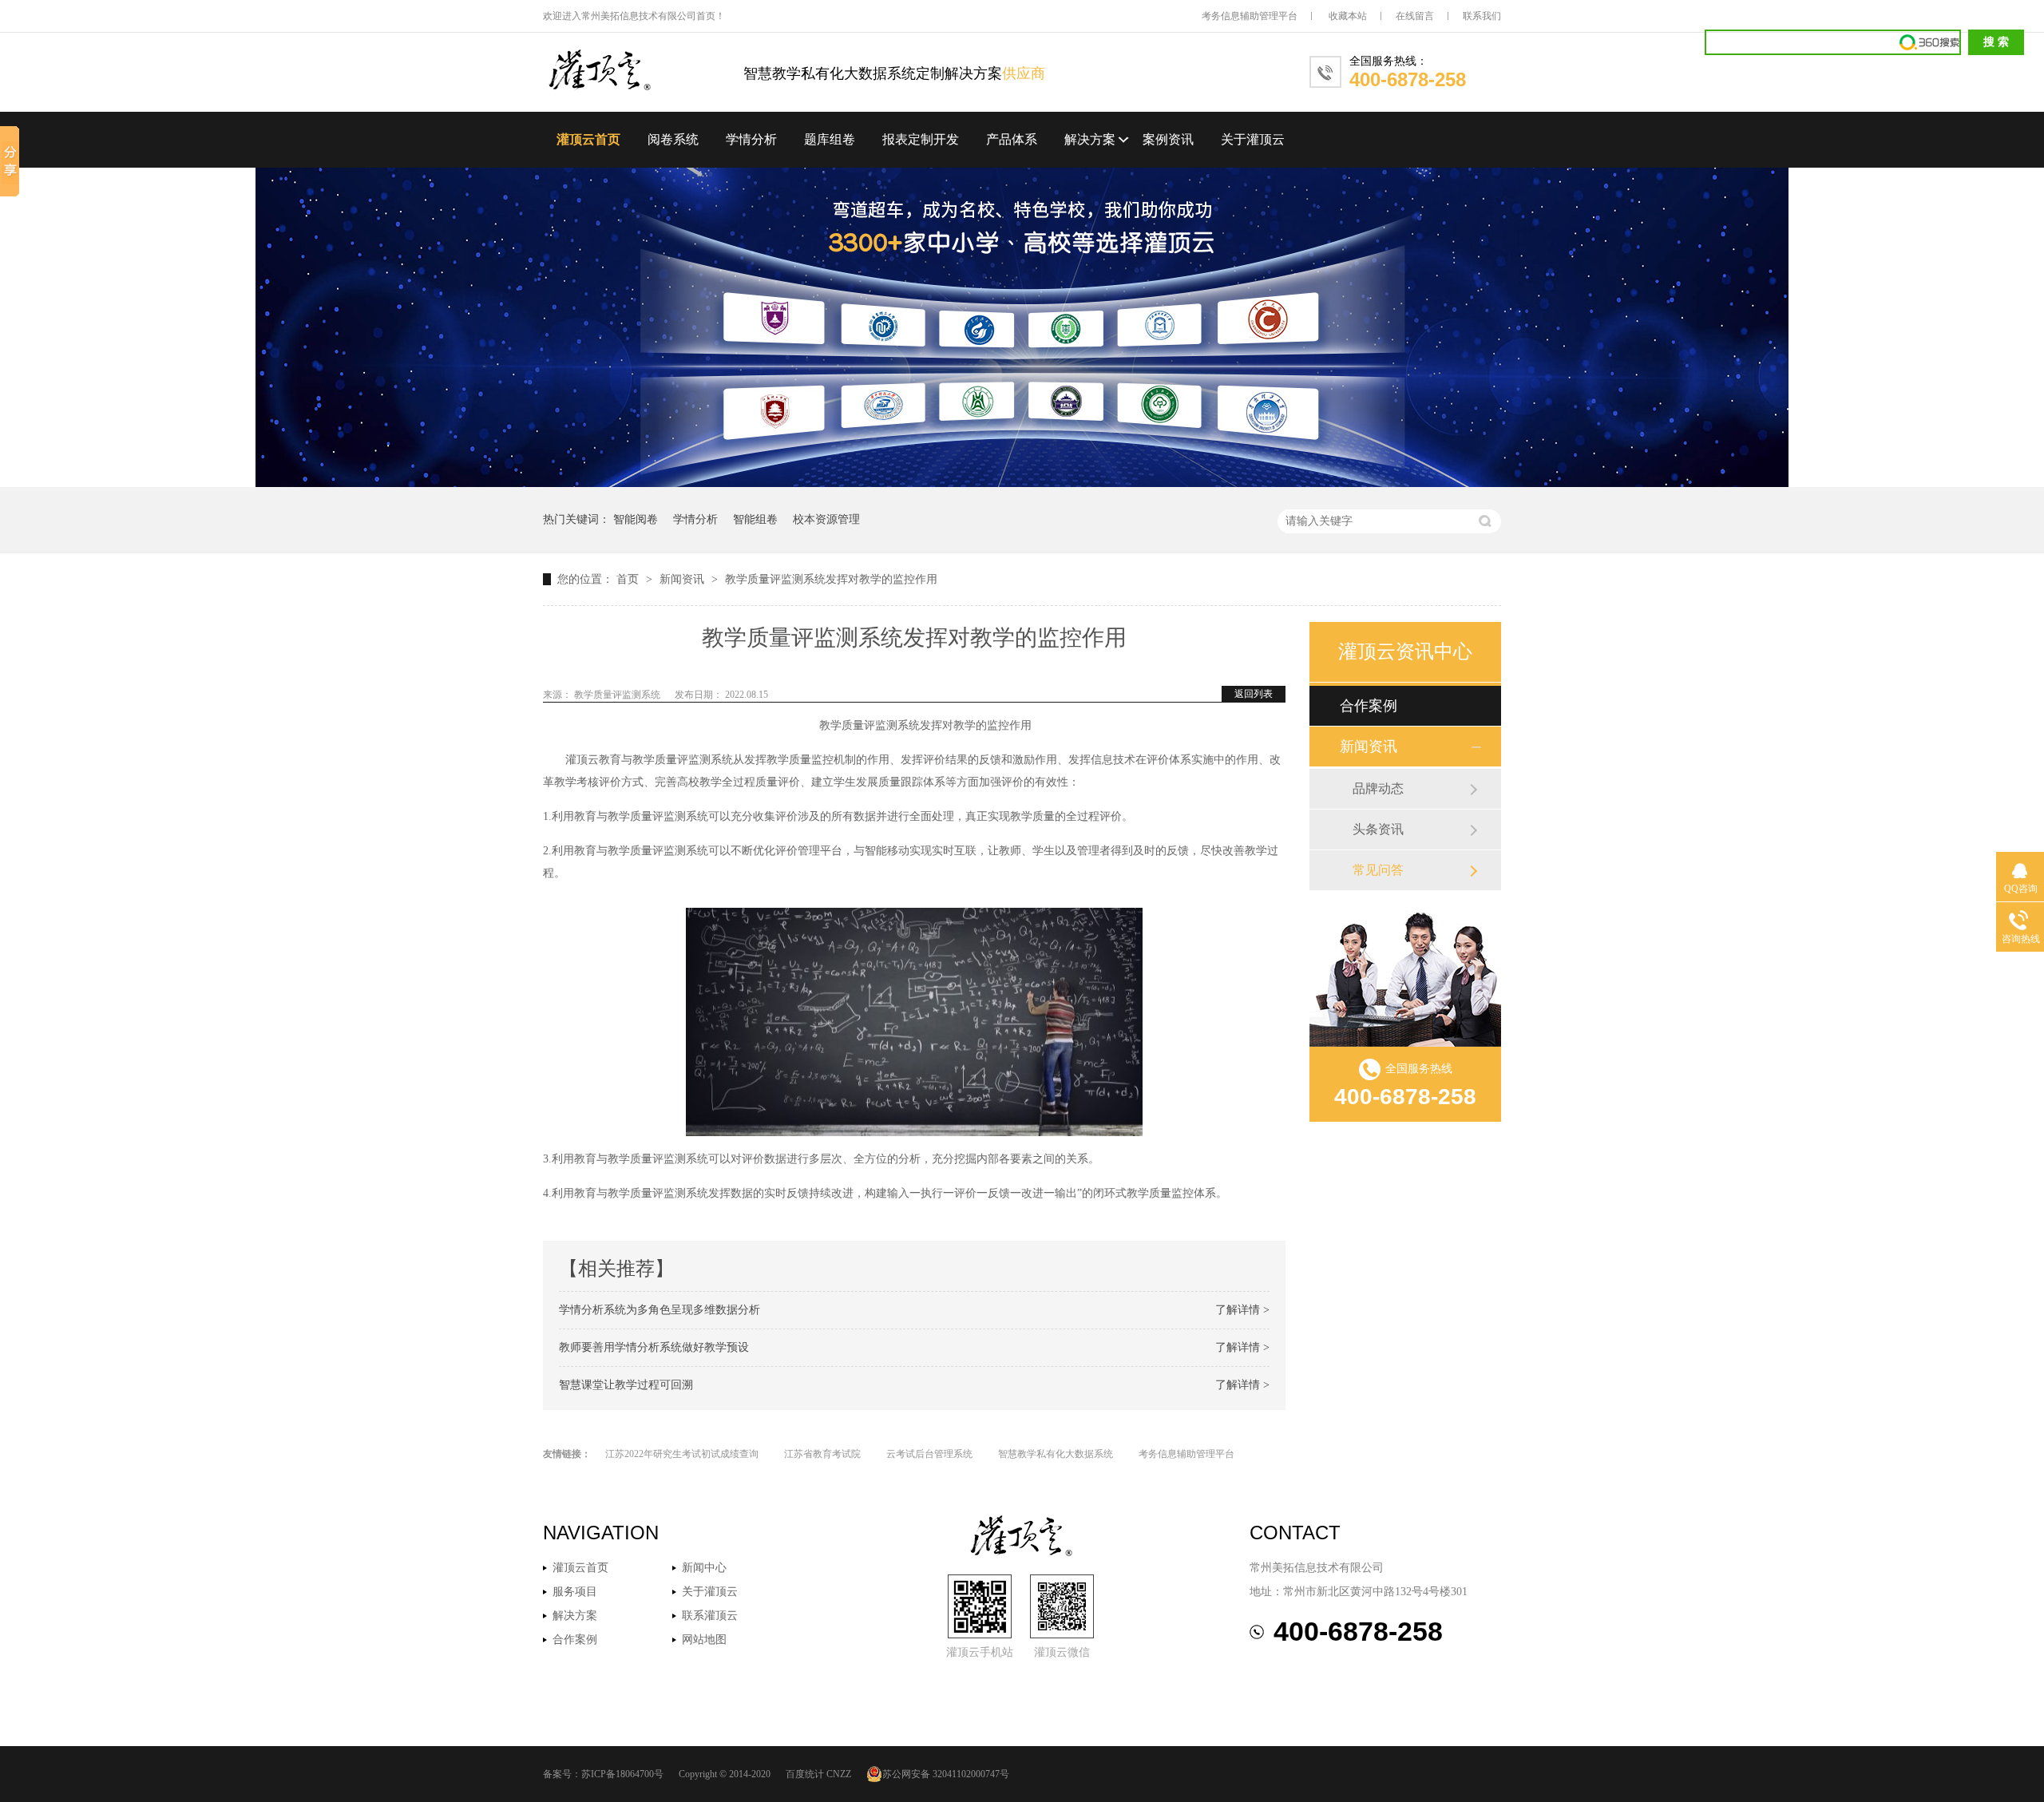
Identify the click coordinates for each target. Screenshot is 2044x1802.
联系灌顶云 (710, 1616)
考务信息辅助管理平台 (1250, 16)
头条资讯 (1378, 829)
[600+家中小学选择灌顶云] (1022, 483)
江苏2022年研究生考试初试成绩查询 (682, 1454)
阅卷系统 (673, 139)
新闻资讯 (683, 579)
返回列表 (1254, 694)
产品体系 (1012, 139)
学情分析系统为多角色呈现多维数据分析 (660, 1310)
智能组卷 (755, 519)
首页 (629, 579)
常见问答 (1378, 870)
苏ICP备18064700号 (622, 1774)
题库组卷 (830, 139)
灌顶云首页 (588, 139)
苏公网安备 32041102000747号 (946, 1774)
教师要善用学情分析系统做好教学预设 (654, 1347)
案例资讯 (1168, 139)
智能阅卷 (636, 519)
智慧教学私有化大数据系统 (1056, 1454)
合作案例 (1369, 706)
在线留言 (1415, 16)
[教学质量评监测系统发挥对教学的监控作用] (643, 71)
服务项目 (575, 1592)
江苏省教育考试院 (822, 1454)
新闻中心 (704, 1568)
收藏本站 (1348, 16)
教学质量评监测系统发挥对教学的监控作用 (831, 579)
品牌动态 (1378, 788)
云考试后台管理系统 (929, 1454)
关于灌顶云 (1253, 139)
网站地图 (704, 1640)
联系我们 (1482, 16)
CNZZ (839, 1774)
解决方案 (1090, 139)
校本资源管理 (826, 519)
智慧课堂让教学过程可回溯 (626, 1385)
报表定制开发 (921, 139)
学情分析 (751, 139)
